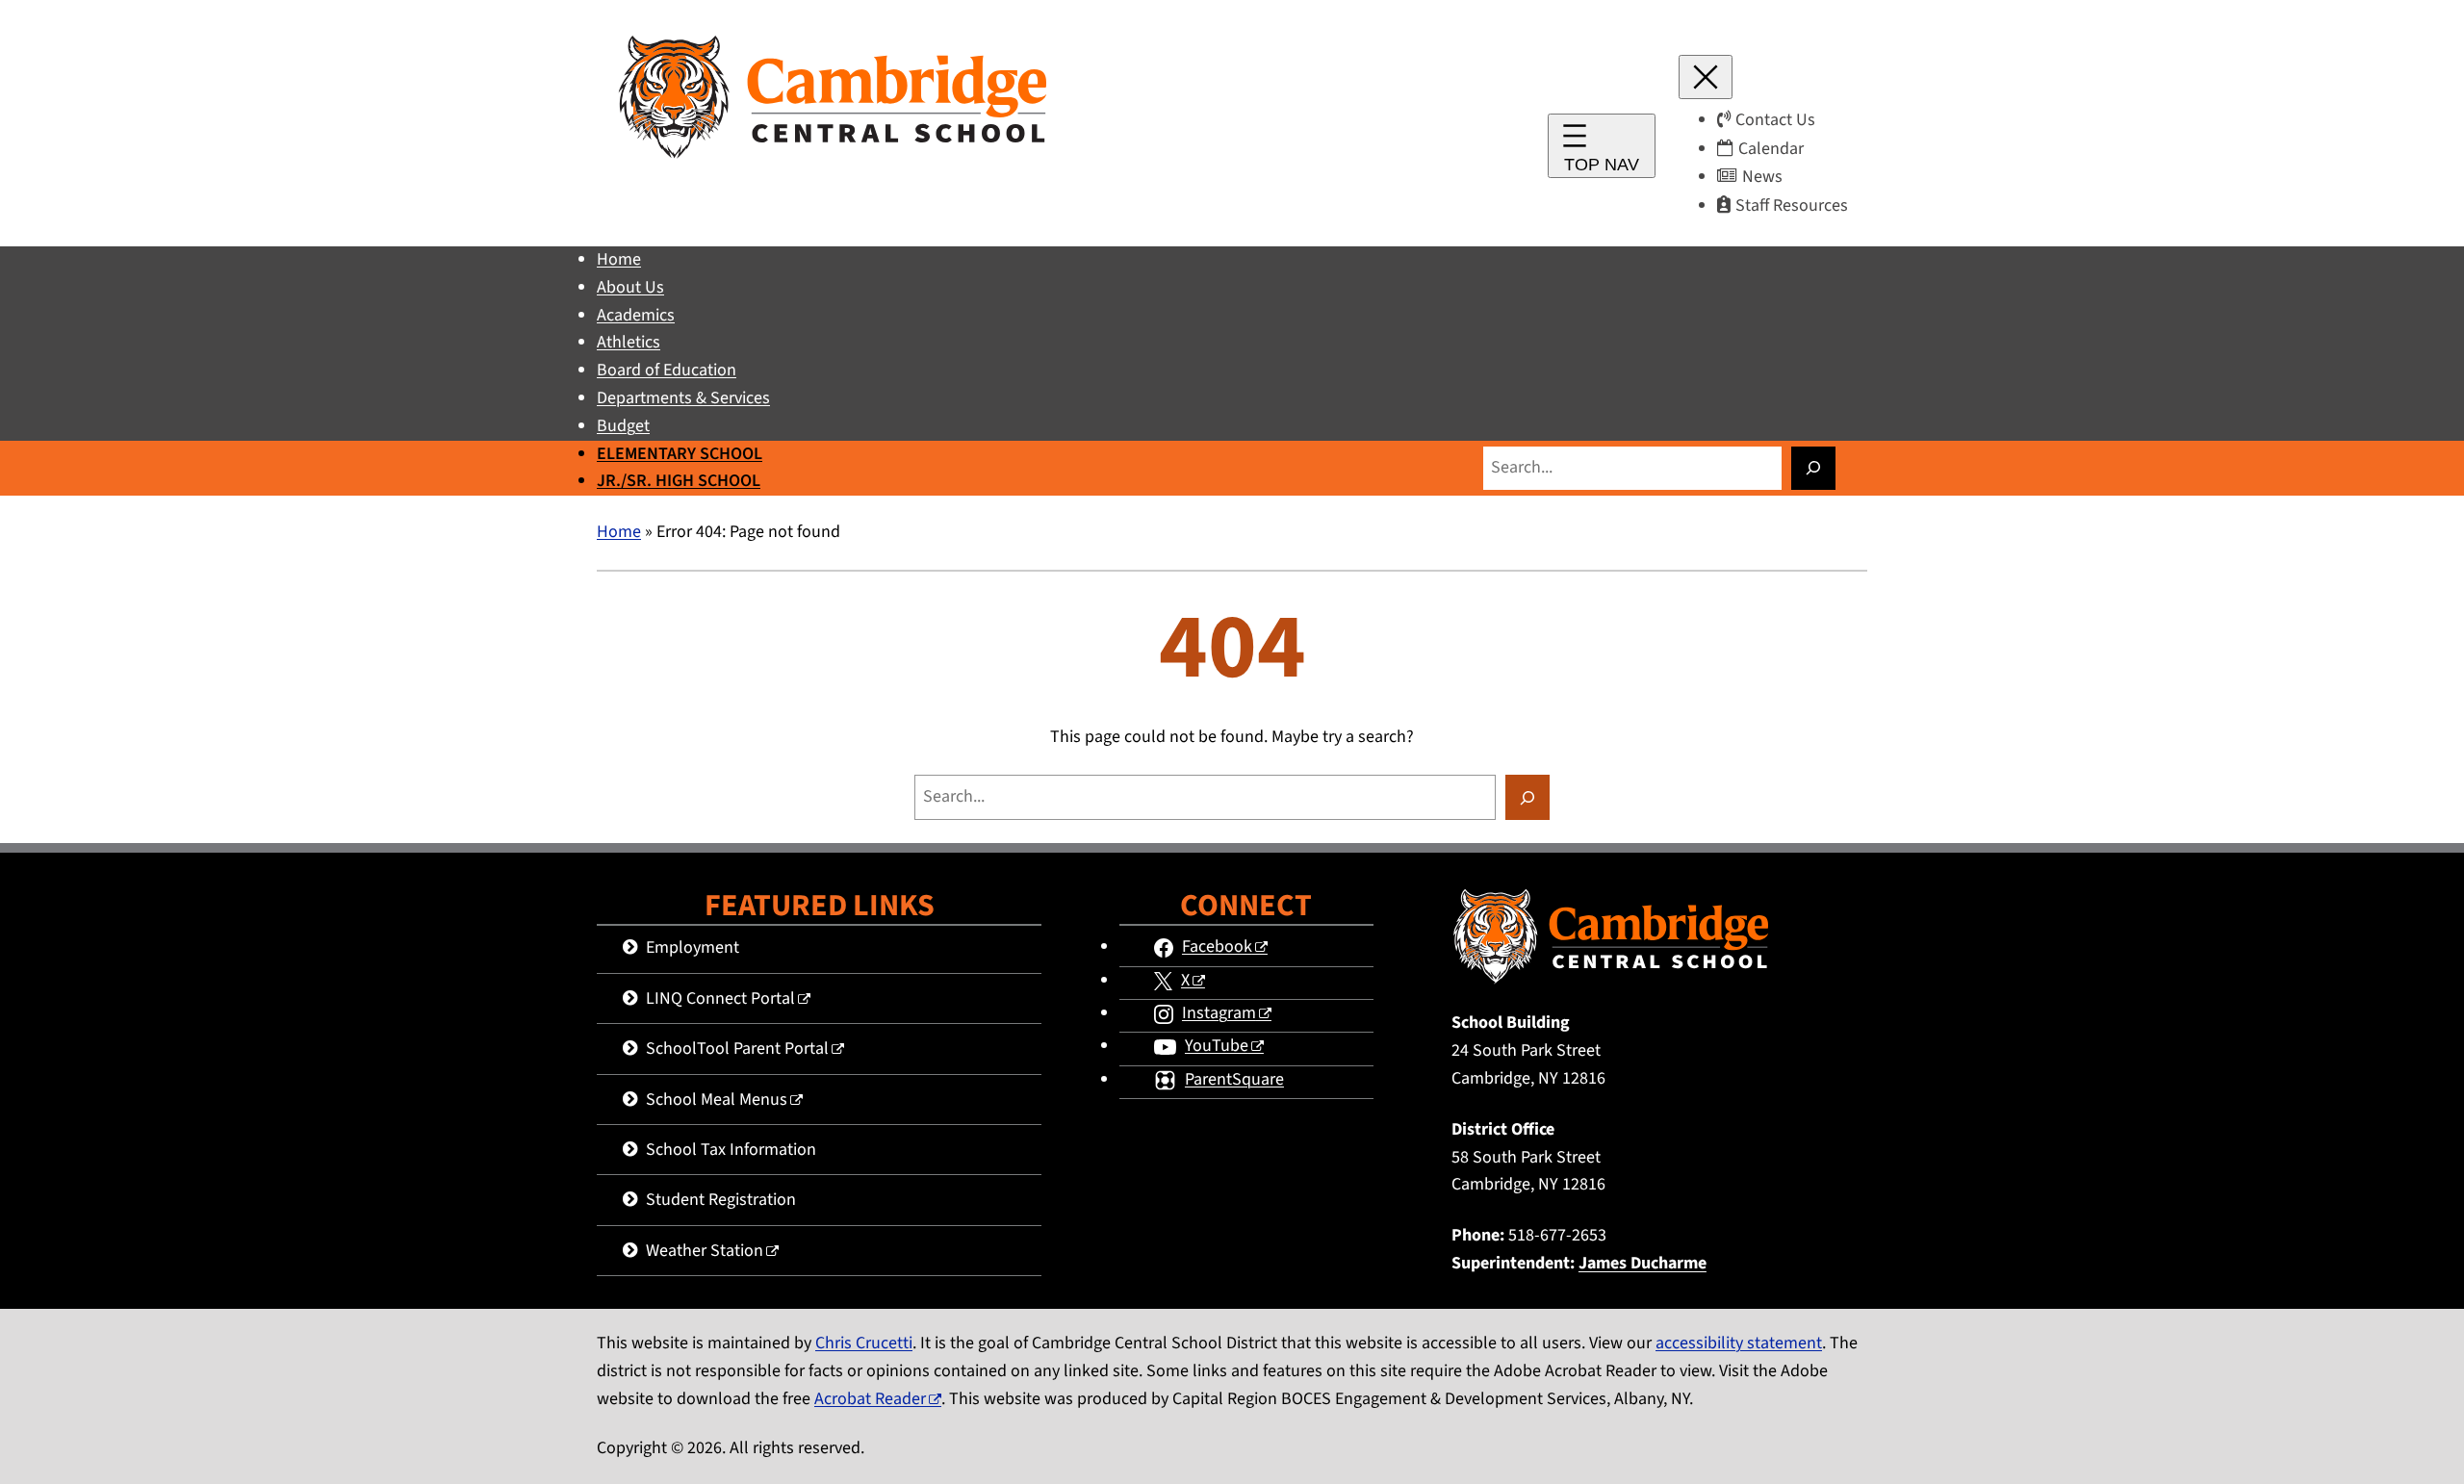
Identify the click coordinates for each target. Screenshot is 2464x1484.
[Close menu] (1706, 77)
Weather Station (705, 1251)
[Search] (1813, 468)
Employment (693, 947)
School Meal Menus (717, 1100)
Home (619, 532)
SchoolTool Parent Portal (737, 1049)
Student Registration (721, 1200)
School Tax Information (731, 1150)
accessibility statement (1739, 1343)
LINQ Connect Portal (720, 998)
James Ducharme (1643, 1263)
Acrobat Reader (870, 1399)
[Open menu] (1602, 146)
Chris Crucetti (864, 1343)
